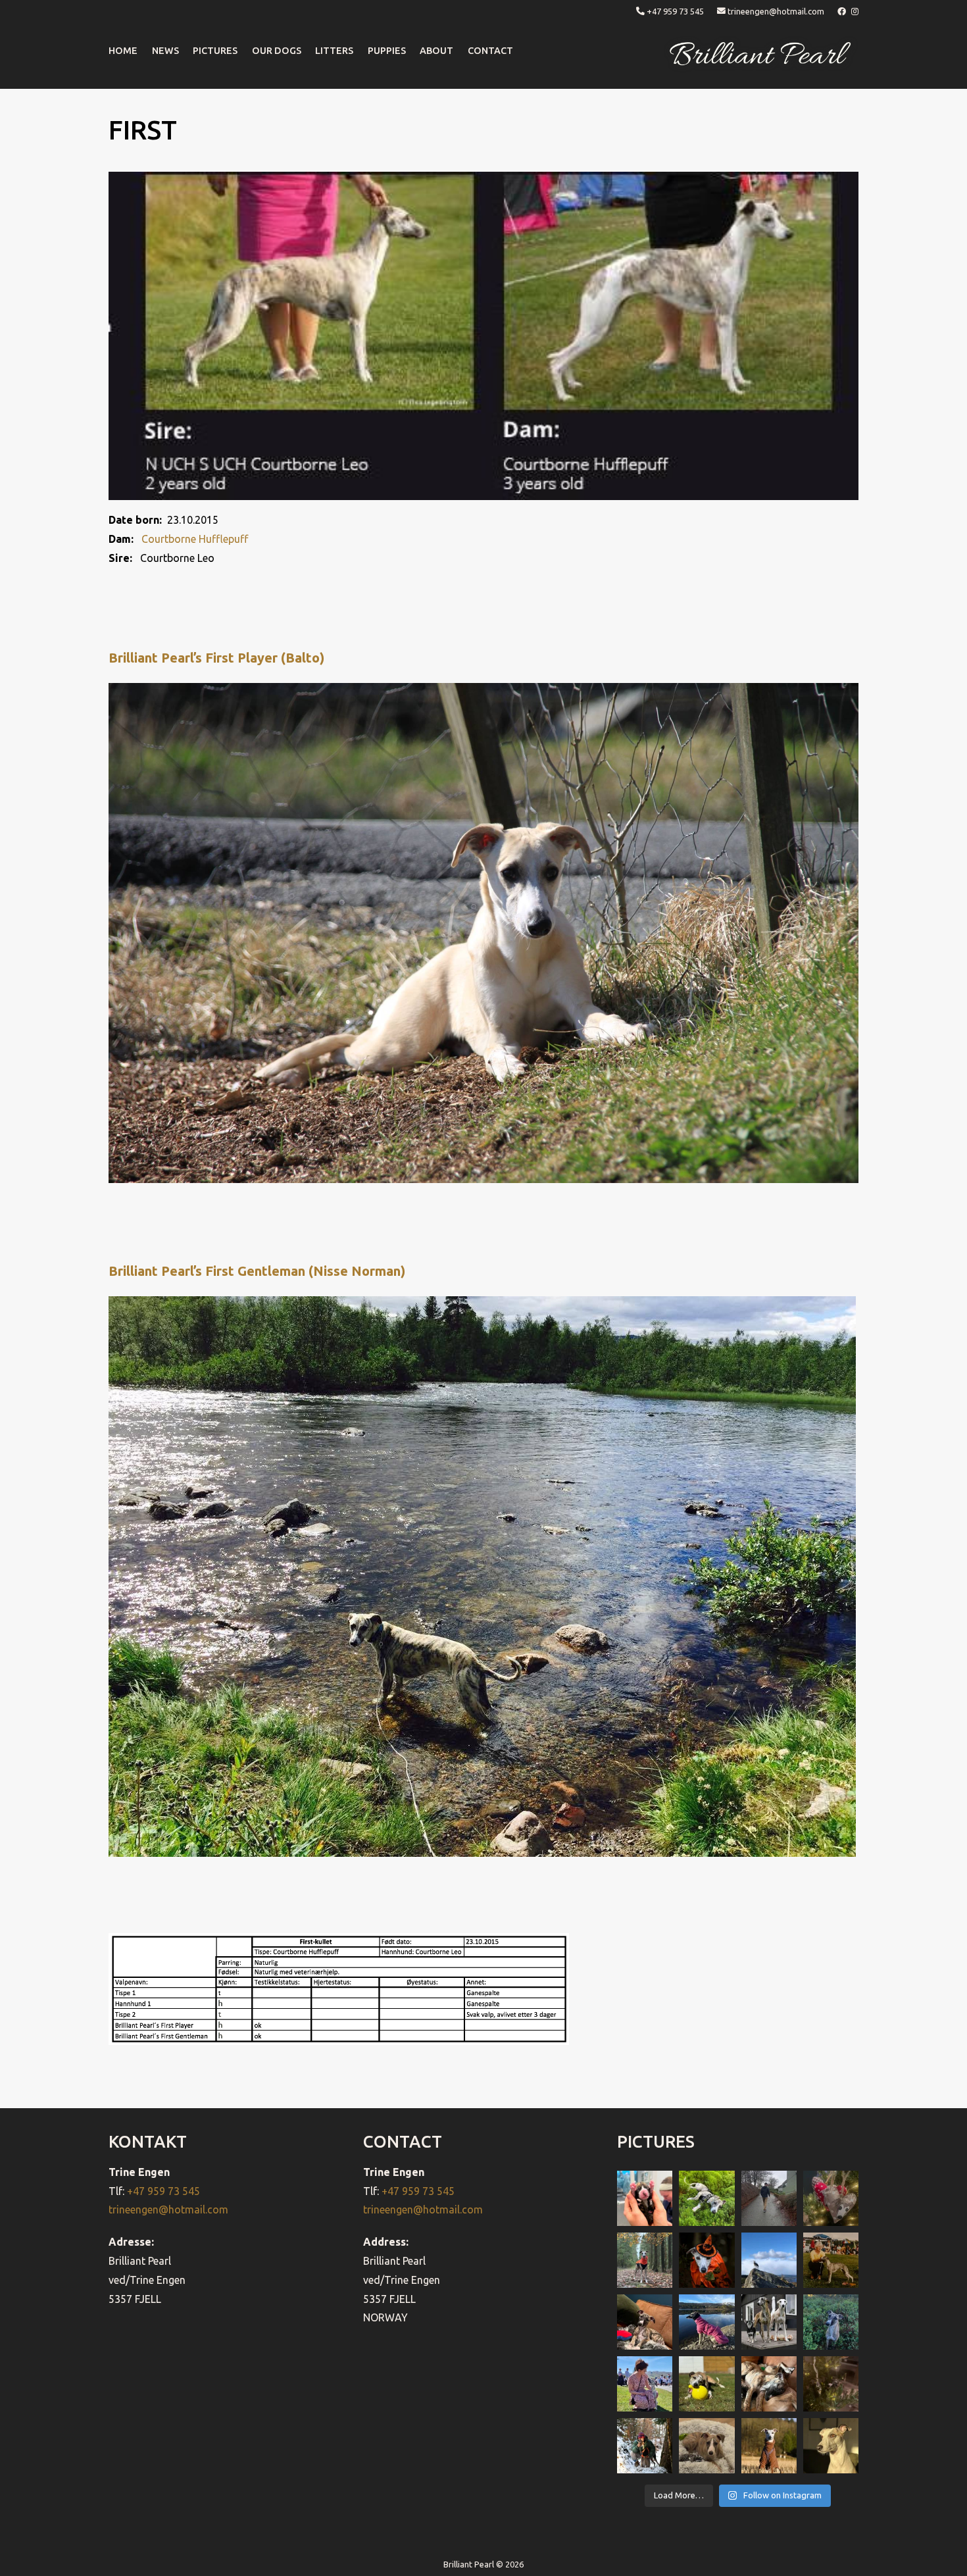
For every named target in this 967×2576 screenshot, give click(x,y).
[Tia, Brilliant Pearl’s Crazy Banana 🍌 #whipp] (769, 2260)
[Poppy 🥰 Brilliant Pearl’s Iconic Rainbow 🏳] (707, 2198)
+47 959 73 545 (675, 11)
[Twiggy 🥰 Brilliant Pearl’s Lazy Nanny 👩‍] (645, 2322)
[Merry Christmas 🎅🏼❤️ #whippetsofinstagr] (831, 2384)
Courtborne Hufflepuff (195, 539)
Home (123, 51)
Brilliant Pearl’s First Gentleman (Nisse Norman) (257, 1271)
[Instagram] (855, 11)
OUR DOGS (277, 51)
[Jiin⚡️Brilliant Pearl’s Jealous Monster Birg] (769, 2322)
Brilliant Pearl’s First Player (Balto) (216, 658)
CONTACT (490, 51)
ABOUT (436, 51)
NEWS (165, 51)
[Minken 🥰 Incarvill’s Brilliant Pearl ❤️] (831, 2260)
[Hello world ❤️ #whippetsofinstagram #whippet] (645, 2198)
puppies (387, 51)
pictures (215, 51)
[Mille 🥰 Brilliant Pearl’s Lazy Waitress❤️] (707, 2322)
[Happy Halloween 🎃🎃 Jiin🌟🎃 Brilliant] (707, 2260)
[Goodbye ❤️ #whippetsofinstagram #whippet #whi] (769, 2198)
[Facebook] (843, 11)
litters (334, 51)
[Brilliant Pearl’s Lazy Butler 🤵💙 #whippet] (707, 2446)
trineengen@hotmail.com (776, 11)
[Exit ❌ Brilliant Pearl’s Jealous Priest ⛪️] (645, 2446)
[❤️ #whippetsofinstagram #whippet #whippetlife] (831, 2198)
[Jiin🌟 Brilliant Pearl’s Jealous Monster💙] (769, 2446)
